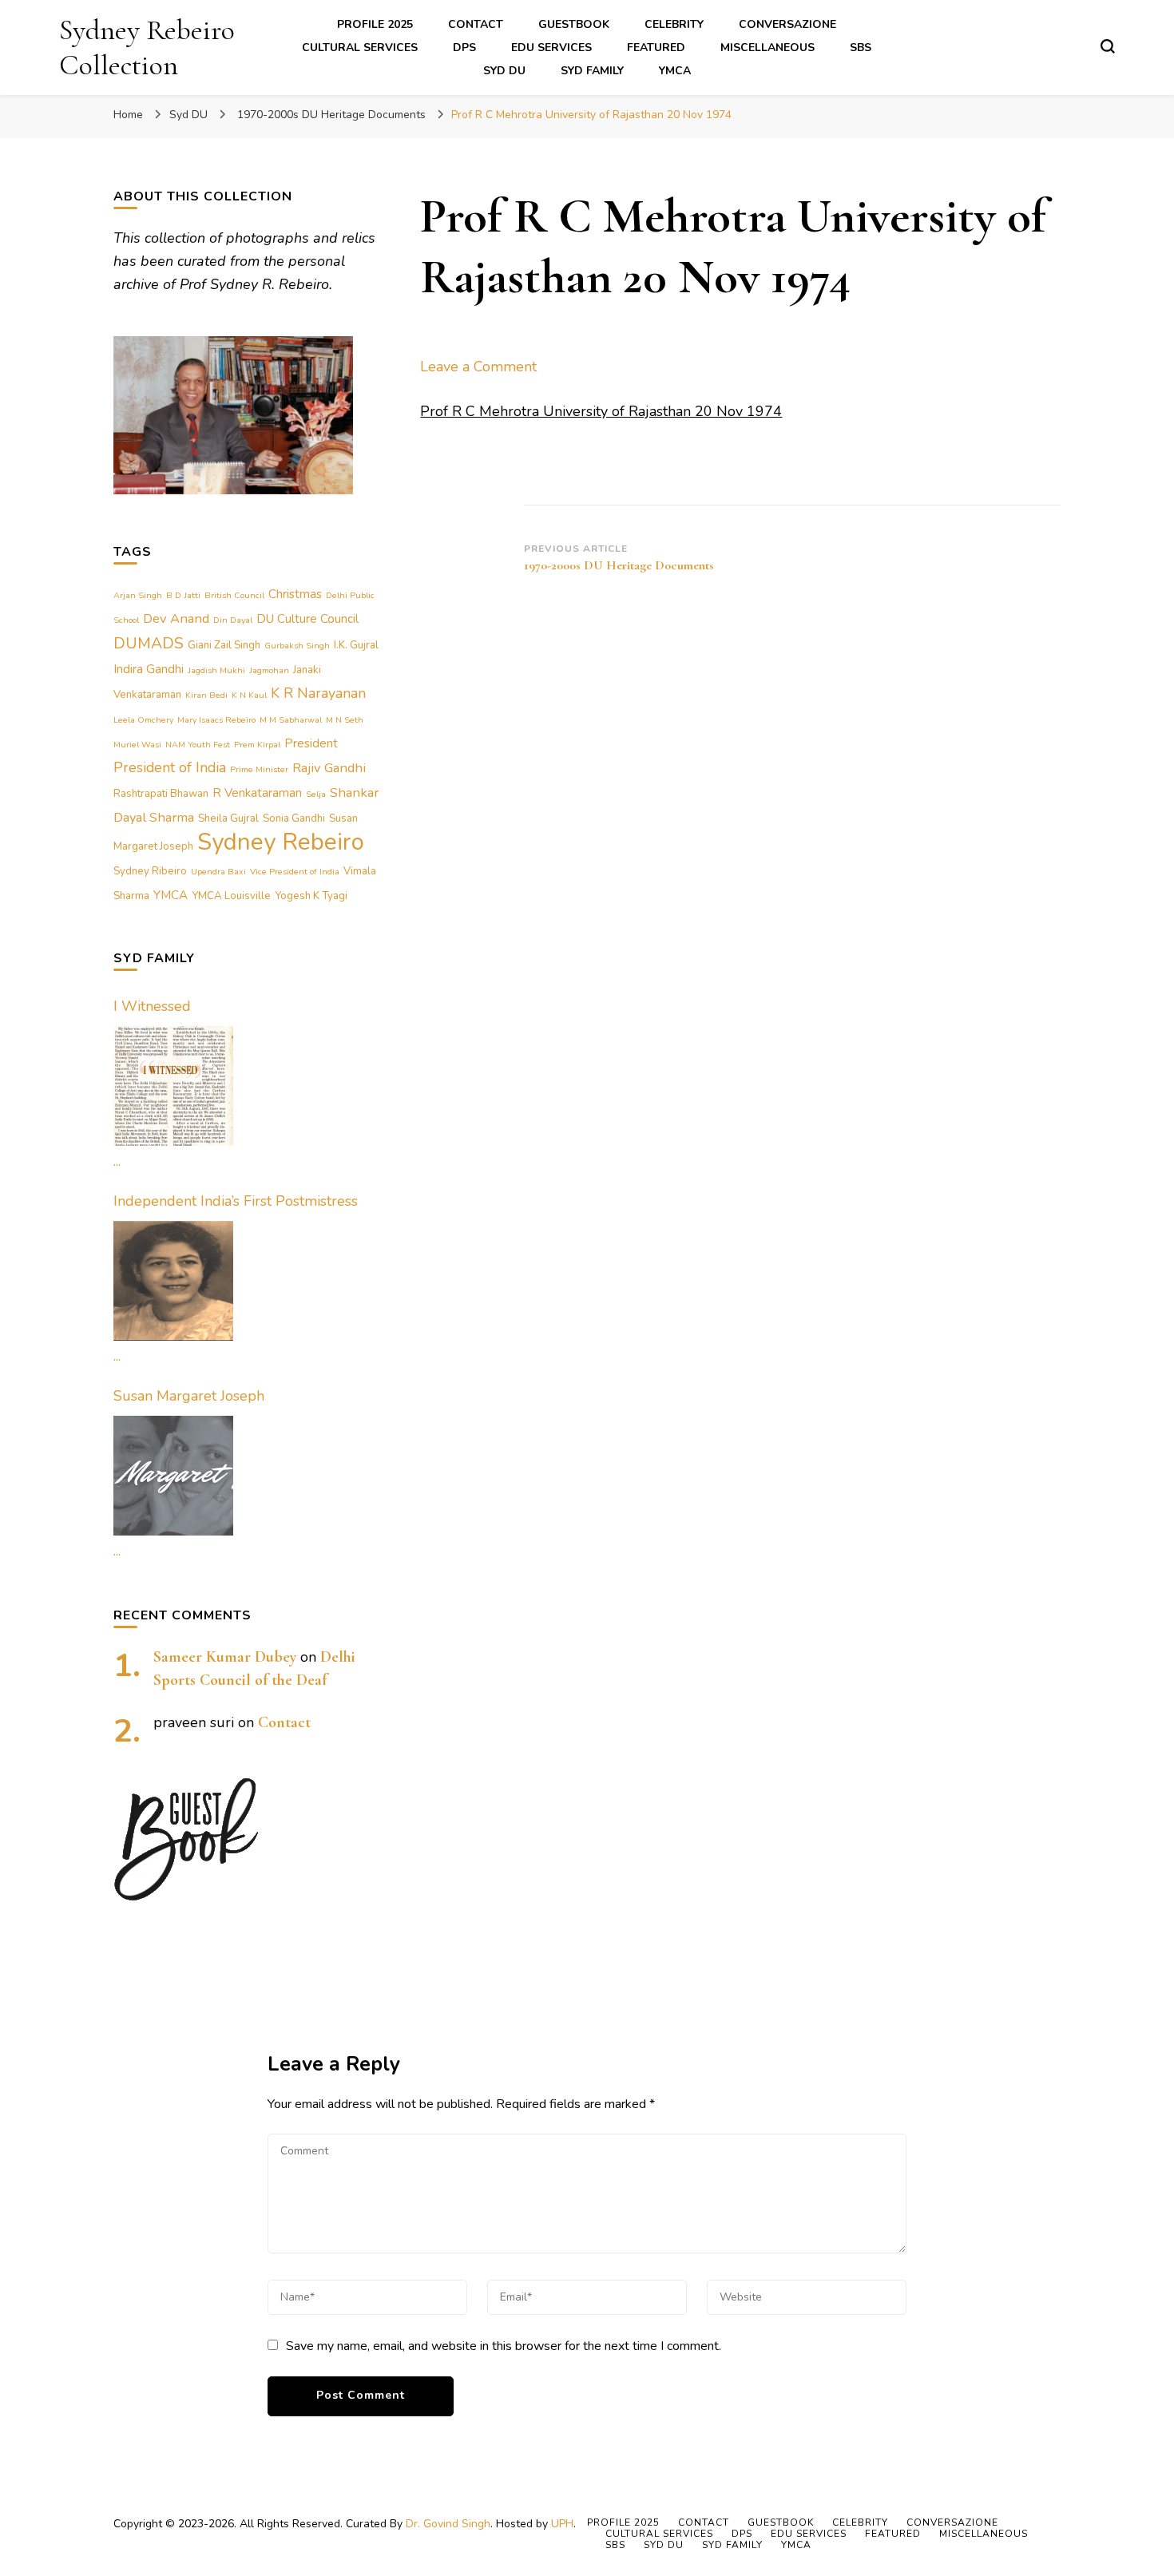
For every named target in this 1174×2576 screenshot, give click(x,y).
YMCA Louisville (231, 896)
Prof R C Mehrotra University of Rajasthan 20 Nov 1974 (601, 411)
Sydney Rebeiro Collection (147, 47)
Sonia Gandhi (294, 818)
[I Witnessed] (173, 1086)
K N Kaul (249, 695)
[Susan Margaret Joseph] (173, 1476)
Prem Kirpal (257, 745)
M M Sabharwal (291, 720)
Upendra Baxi (218, 872)
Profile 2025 (375, 24)
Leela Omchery (143, 720)
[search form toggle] (1108, 46)
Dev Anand (176, 618)
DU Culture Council (307, 619)
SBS (861, 48)
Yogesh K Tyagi (311, 896)
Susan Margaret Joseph (189, 1396)
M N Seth (345, 720)
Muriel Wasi (137, 745)
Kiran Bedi (206, 695)
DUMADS (149, 643)
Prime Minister (259, 769)
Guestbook (574, 24)
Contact (476, 24)
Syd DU (504, 71)
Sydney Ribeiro (150, 871)
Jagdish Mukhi (216, 670)
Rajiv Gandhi (329, 768)
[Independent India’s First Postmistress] (173, 1281)
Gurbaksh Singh (297, 646)
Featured (656, 48)
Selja (316, 794)
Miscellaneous (767, 48)
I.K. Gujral (356, 645)
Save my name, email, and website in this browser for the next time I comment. (504, 2346)
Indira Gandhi (149, 669)
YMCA (675, 71)
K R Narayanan (318, 693)
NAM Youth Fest (198, 745)
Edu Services (551, 48)
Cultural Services (360, 48)
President (311, 743)
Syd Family (592, 71)
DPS (464, 48)
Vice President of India (295, 872)
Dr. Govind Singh (448, 2524)
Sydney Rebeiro (281, 842)
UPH (562, 2524)
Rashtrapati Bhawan (161, 794)
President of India (170, 767)
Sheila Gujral (228, 818)
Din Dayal (233, 620)
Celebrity (674, 24)
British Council (234, 595)
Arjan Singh (138, 595)
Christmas (295, 594)
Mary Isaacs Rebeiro (216, 720)
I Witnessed (152, 1006)
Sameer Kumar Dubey (225, 1657)
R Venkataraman (257, 793)
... (117, 1161)
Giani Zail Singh (224, 645)
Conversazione (787, 24)
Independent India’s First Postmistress (236, 1201)
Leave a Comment (478, 367)
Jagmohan (269, 670)
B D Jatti (183, 595)
